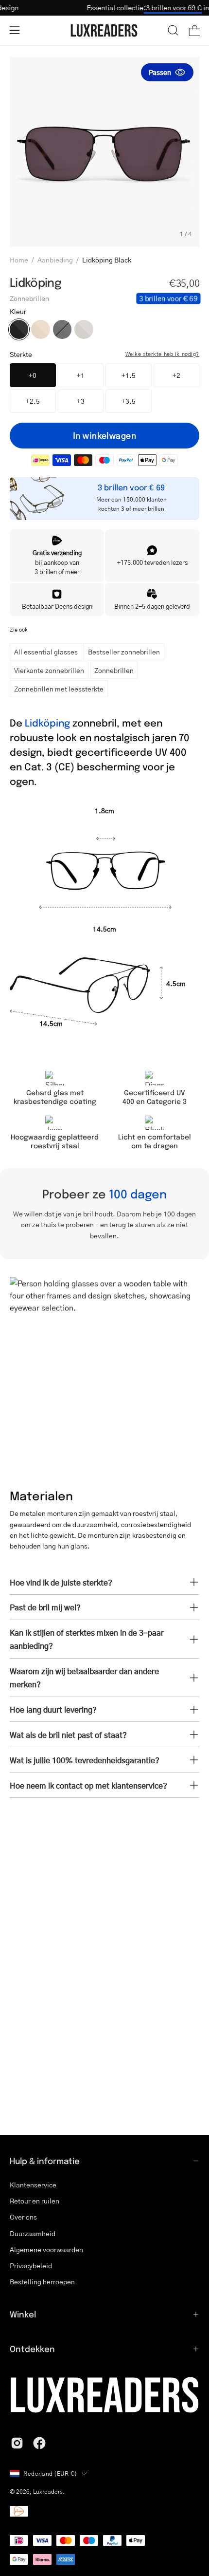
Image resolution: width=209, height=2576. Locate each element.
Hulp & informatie (45, 2161)
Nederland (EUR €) (50, 2473)
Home (19, 260)
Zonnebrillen (114, 670)
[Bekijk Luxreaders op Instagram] (17, 2443)
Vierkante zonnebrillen (49, 670)
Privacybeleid (31, 2266)
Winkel (23, 2314)
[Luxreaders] (104, 30)
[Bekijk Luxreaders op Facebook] (39, 2443)
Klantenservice (33, 2185)
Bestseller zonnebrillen (124, 652)
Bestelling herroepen (42, 2282)
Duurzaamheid (33, 2233)
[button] (173, 30)
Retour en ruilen (35, 2201)
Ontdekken (32, 2349)
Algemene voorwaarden (46, 2249)
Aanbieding (55, 260)
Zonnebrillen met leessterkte (59, 689)
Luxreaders (48, 2492)
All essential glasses (46, 652)
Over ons (23, 2217)
